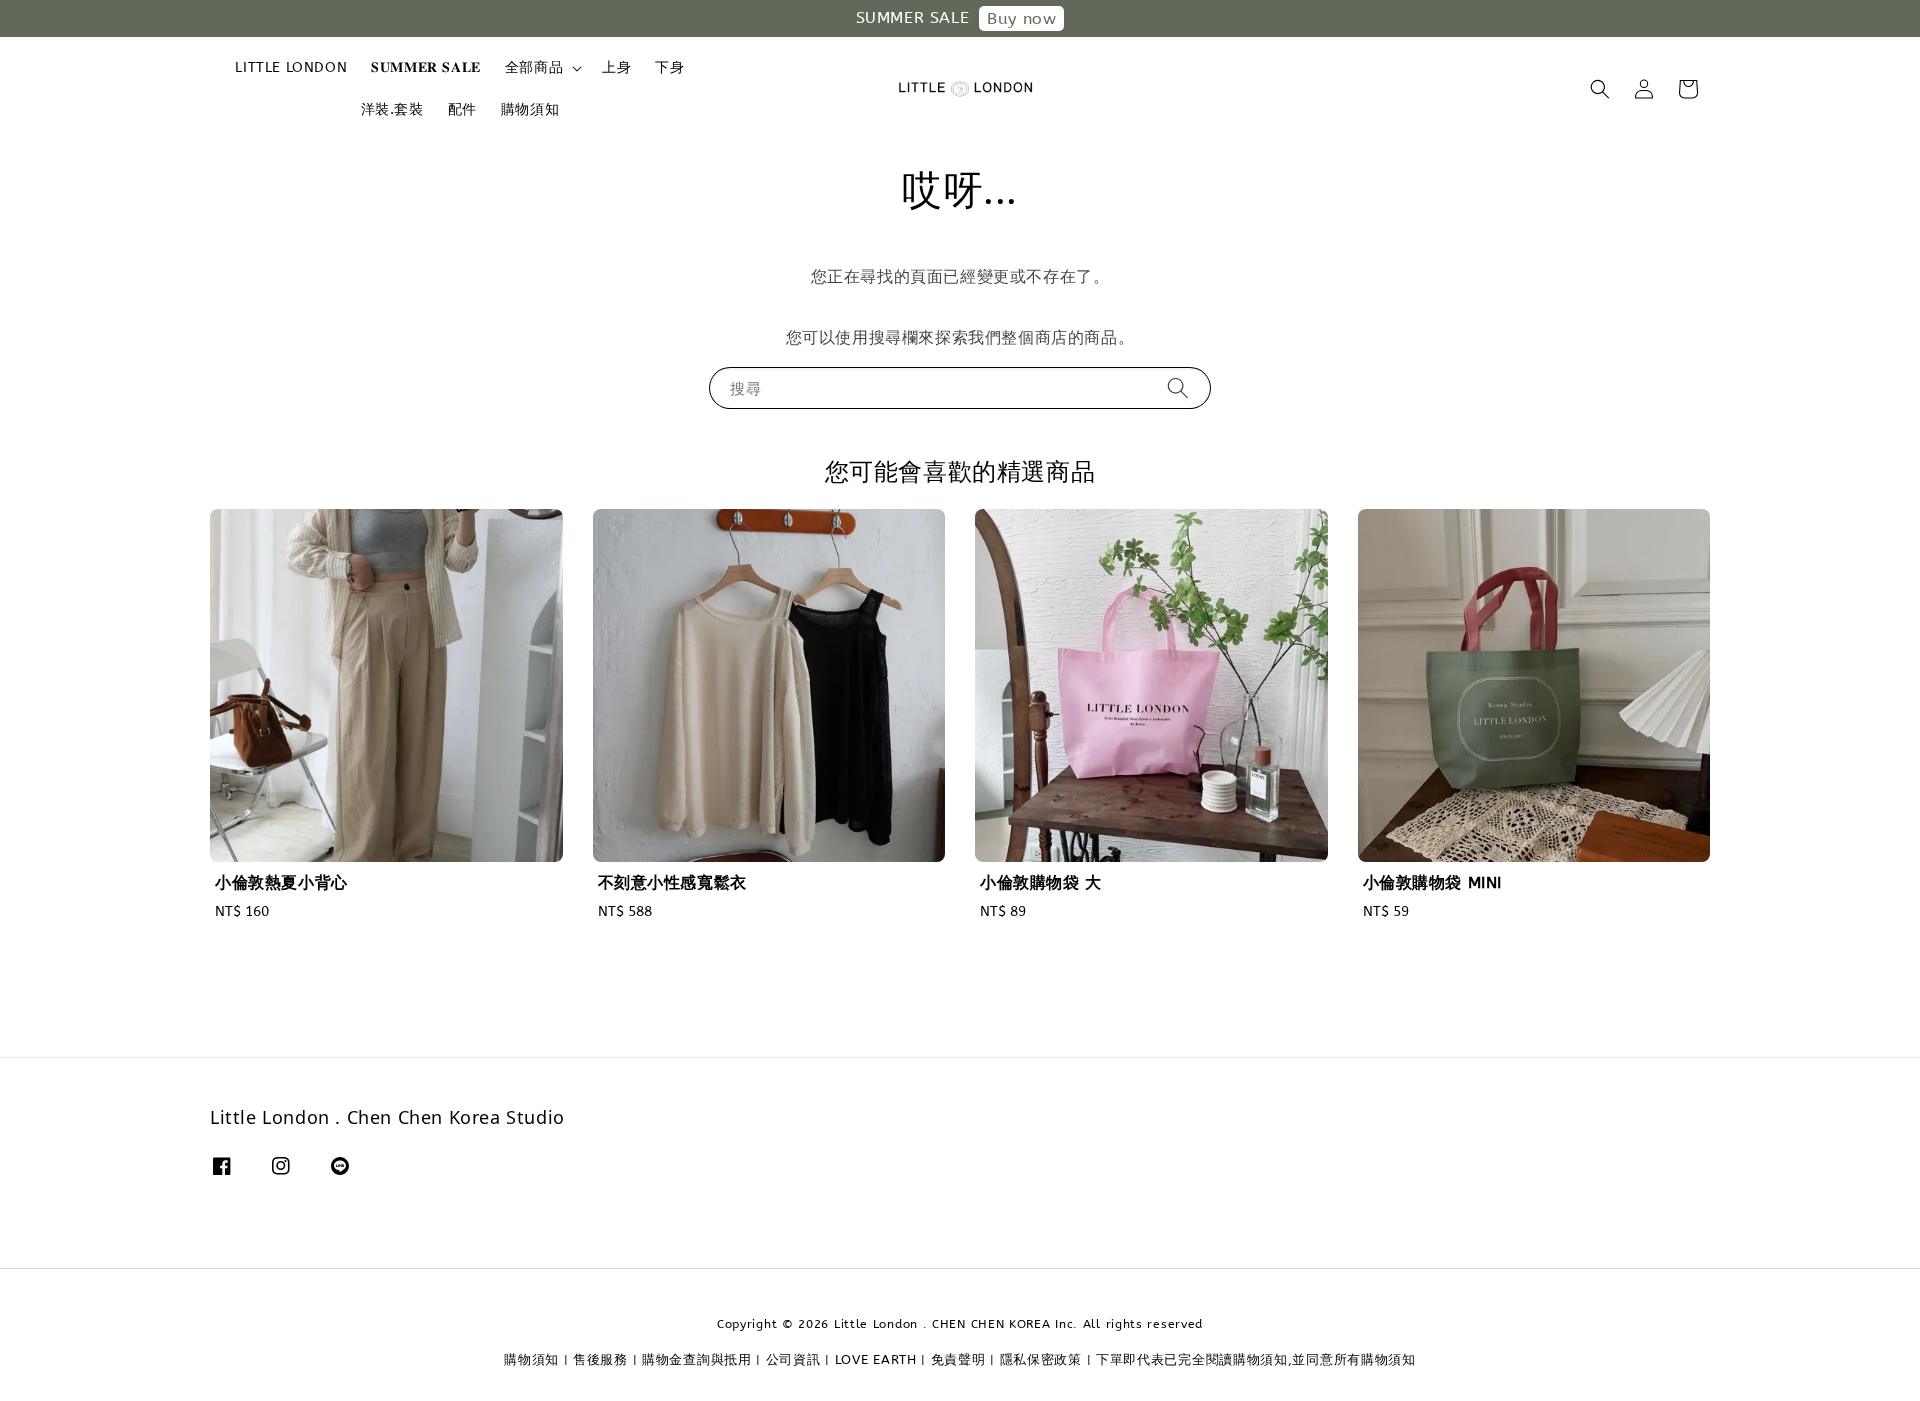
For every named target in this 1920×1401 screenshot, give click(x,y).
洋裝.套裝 (392, 109)
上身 (616, 67)
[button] (1600, 89)
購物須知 (530, 109)
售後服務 (600, 1359)
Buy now (1021, 18)
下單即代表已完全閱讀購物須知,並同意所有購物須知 (1256, 1359)
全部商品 (534, 67)
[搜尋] (1178, 387)
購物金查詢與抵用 (697, 1359)
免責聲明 (958, 1359)
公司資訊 (793, 1359)
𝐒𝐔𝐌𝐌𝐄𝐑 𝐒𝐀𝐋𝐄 (426, 67)
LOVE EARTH (876, 1359)
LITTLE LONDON (291, 67)
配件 (462, 109)
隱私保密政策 (1041, 1359)
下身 (669, 67)
